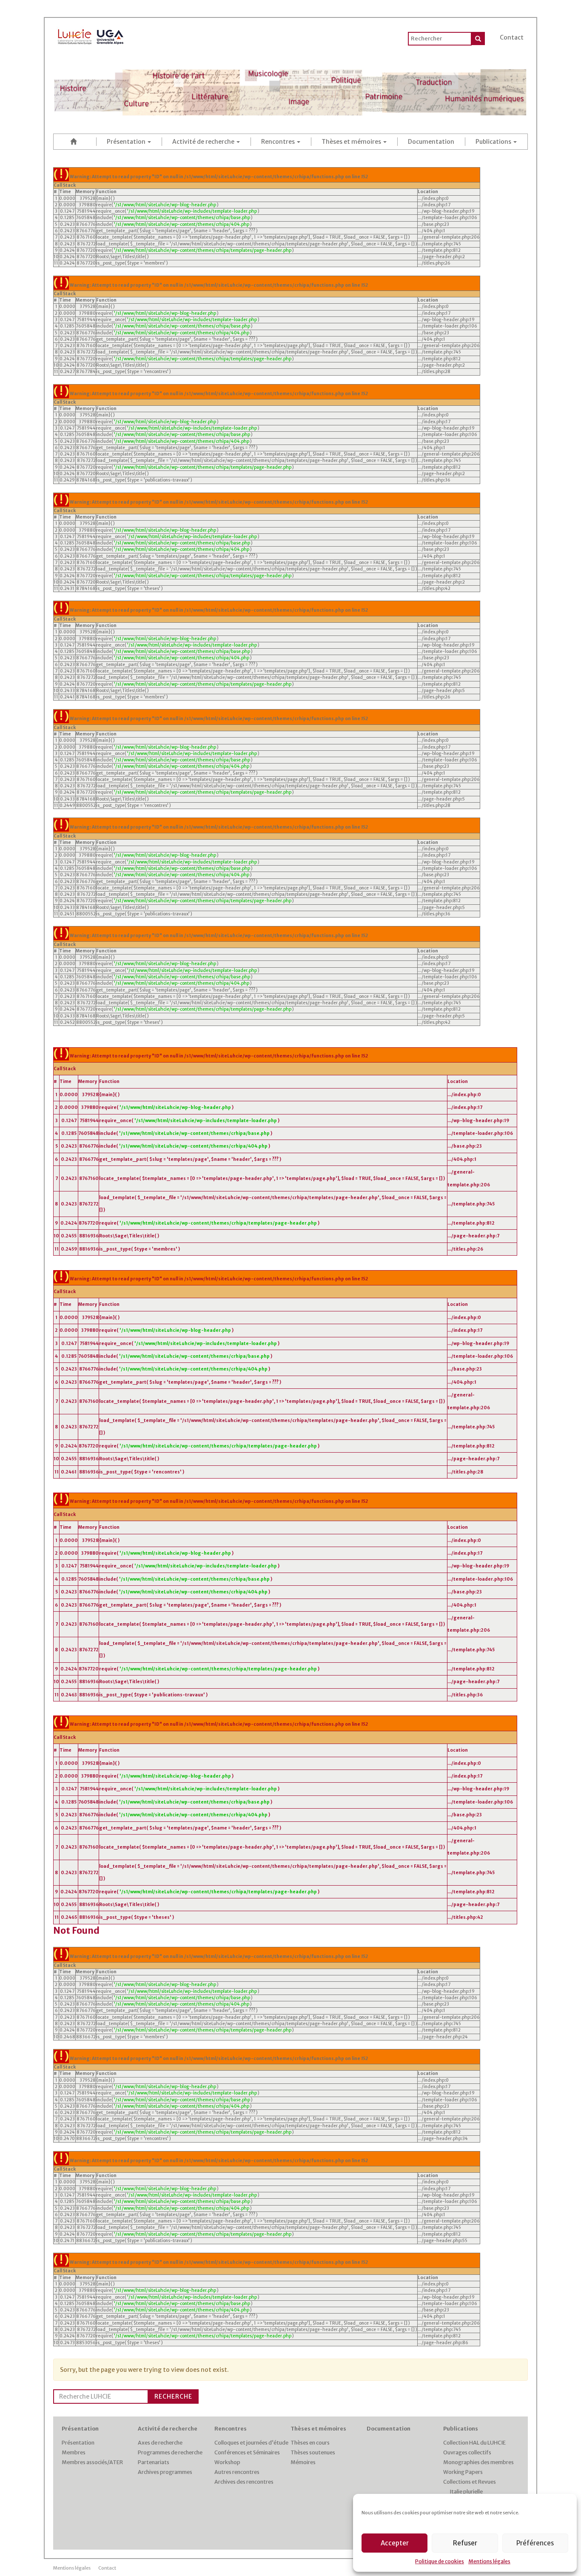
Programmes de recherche (170, 2452)
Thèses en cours (310, 2443)
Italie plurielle (466, 2492)
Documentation (431, 142)
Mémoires (303, 2462)
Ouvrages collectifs (467, 2452)
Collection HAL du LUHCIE (474, 2443)
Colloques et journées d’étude (251, 2443)
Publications (494, 142)
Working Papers (463, 2472)
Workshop (227, 2462)
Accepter (395, 2543)
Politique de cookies (440, 2561)
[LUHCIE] (91, 35)
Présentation (127, 142)
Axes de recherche (160, 2443)
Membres (74, 2452)
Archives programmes (165, 2472)
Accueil (75, 141)
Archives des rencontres (244, 2482)
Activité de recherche (204, 142)
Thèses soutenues (313, 2452)
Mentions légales (489, 2561)
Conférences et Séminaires (247, 2452)
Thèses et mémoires (352, 142)
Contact (512, 37)
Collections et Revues (470, 2482)
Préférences (535, 2543)
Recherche (173, 2396)
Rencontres (279, 142)
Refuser (465, 2543)
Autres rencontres (237, 2472)
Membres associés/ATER (92, 2462)
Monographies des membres (478, 2462)
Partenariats (154, 2462)
